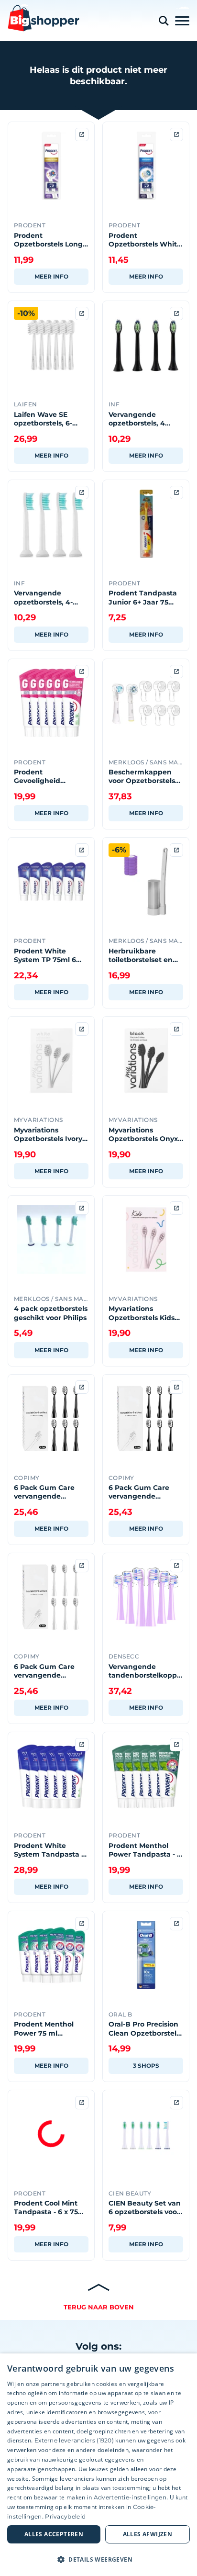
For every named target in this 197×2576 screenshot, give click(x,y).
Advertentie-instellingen (130, 2497)
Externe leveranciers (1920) (74, 2440)
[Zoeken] (164, 21)
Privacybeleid (65, 2516)
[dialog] (98, 2465)
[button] (98, 2559)
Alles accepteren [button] (54, 2534)
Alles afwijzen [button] (148, 2534)
